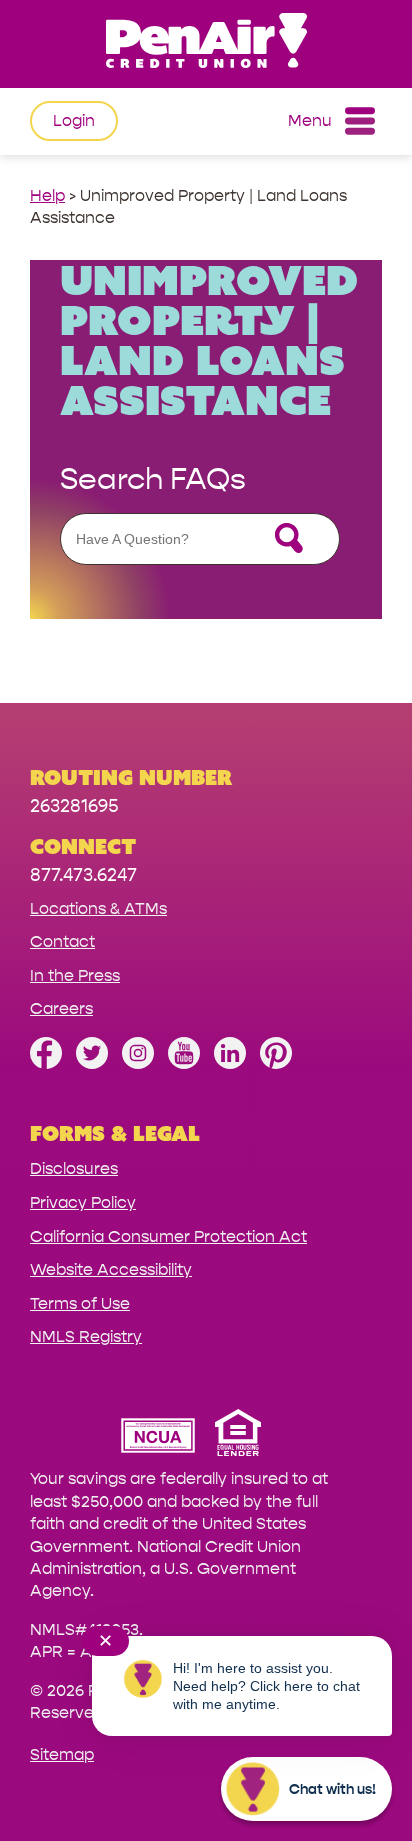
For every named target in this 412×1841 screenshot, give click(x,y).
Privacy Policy (83, 1202)
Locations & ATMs (98, 908)
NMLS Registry (86, 1336)
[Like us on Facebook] (46, 1063)
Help (47, 195)
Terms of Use (80, 1303)
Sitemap (62, 1754)
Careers (61, 1008)
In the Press (75, 975)
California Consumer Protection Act (168, 1236)
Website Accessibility (111, 1269)
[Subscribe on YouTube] (184, 1063)
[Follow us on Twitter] (92, 1063)
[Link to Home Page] (206, 43)
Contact (62, 941)
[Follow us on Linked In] (230, 1063)
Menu (310, 120)
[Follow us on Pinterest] (276, 1063)
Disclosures (74, 1168)
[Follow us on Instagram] (138, 1063)
